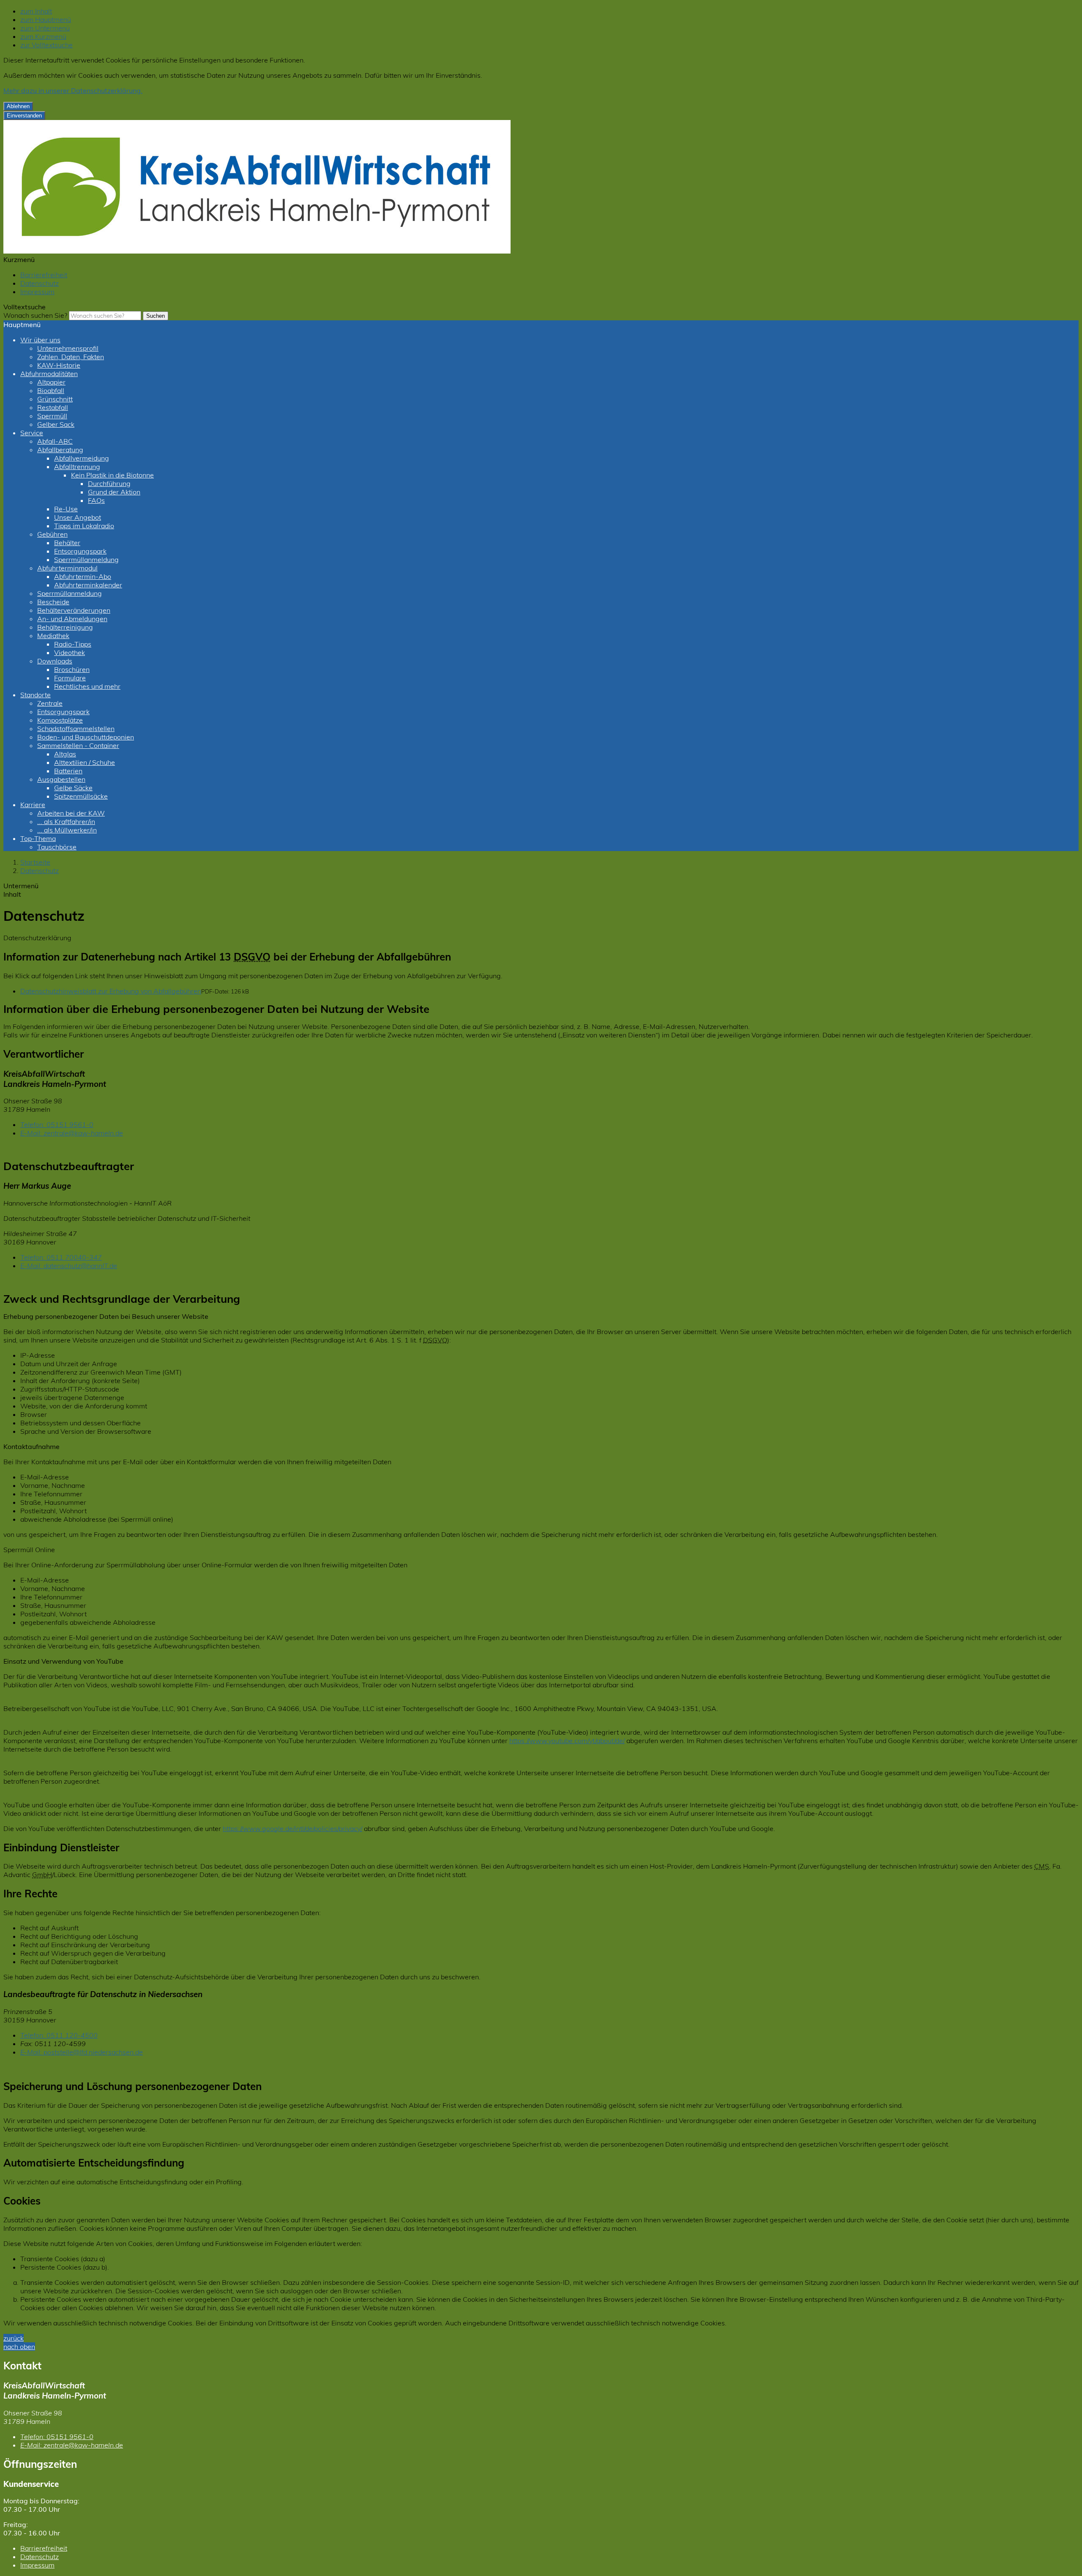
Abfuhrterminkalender (88, 585)
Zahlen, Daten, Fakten (71, 357)
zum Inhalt (36, 11)
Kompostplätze (60, 720)
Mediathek (53, 636)
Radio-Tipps (73, 644)
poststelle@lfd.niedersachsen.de (82, 2052)
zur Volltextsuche (46, 45)
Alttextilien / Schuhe (85, 762)
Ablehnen (18, 106)
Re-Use (66, 509)
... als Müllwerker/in (67, 830)
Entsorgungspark (80, 551)
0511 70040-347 (61, 1257)
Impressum (37, 292)
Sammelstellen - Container (78, 745)
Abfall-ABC (55, 441)
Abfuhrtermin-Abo (83, 576)
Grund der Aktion (114, 492)
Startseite (35, 862)
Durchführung (109, 483)
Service (32, 433)
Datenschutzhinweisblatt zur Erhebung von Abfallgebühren (111, 991)
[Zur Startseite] (257, 251)
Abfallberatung (60, 450)
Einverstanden (24, 116)
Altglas (65, 754)
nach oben (19, 2347)
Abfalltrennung (77, 467)
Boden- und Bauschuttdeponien (86, 737)
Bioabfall (51, 390)
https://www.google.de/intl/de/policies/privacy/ (292, 1828)
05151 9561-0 (57, 1124)
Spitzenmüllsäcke (81, 796)
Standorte (36, 695)
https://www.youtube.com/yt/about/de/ (567, 1741)
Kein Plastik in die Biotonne (112, 475)
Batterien (68, 771)
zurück (14, 2338)
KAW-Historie (59, 365)
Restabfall (53, 407)
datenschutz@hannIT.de (69, 1266)
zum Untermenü (45, 28)
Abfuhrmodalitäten (49, 374)
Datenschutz (40, 283)
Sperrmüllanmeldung (86, 559)
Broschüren (72, 669)
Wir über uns (40, 340)
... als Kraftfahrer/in (66, 821)
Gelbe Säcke (73, 788)
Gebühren (52, 534)
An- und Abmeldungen (72, 619)
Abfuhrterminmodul (67, 568)
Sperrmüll (52, 416)
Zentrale (50, 703)
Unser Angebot (78, 517)
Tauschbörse (57, 847)
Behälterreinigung (65, 627)
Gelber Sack (56, 424)
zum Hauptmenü (46, 19)
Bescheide (53, 602)
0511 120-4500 (59, 2035)
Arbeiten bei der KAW (71, 813)
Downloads (55, 661)
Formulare (70, 678)
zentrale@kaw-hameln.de (72, 1133)
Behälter (67, 543)
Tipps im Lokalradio (84, 526)
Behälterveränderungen (74, 610)
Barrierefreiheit (44, 275)
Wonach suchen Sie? (35, 315)
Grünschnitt (55, 399)
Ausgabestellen (61, 779)
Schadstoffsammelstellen (76, 729)
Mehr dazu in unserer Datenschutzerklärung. (73, 90)
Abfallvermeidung (82, 458)
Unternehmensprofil (68, 348)
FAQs (96, 500)
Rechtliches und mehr (87, 686)
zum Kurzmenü (43, 36)
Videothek (70, 652)
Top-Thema (38, 838)
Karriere (33, 805)
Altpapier (51, 382)
